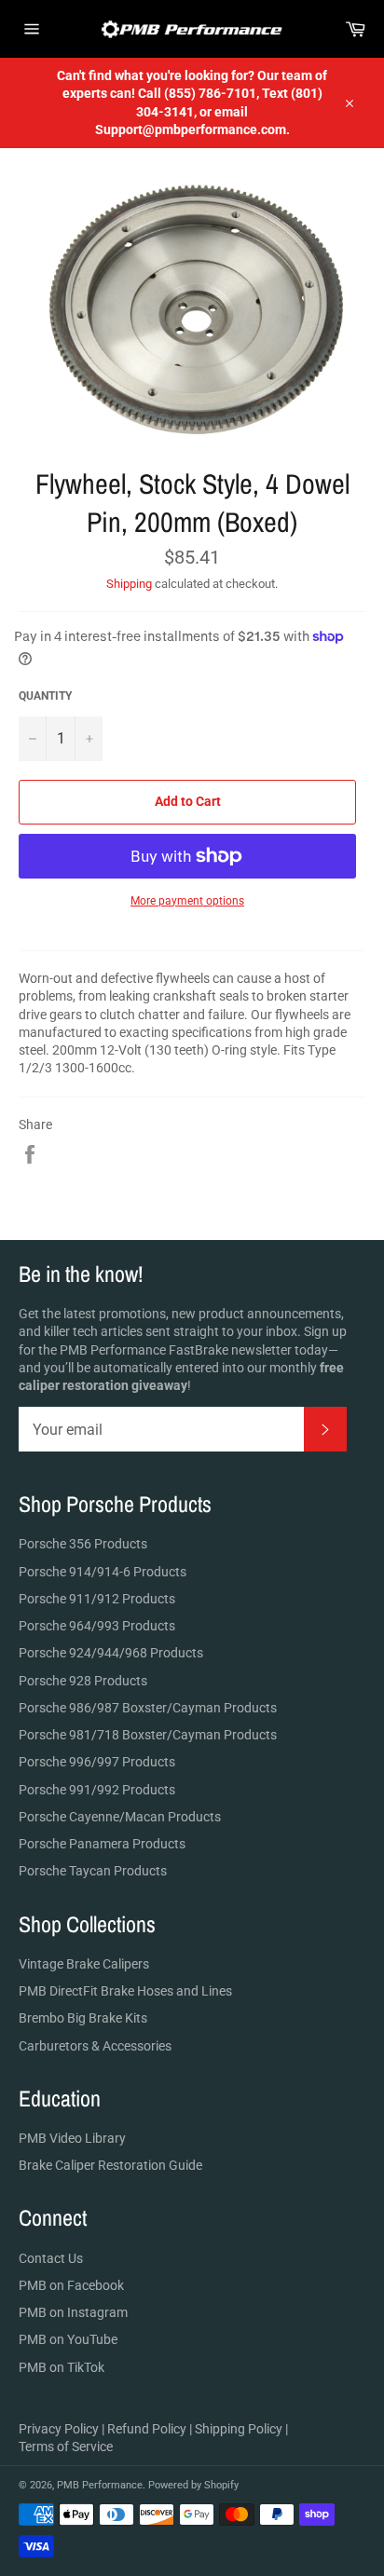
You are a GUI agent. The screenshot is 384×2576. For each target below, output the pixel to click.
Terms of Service (66, 2447)
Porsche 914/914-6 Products (103, 1572)
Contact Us (51, 2258)
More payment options (187, 901)
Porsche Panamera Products (102, 1844)
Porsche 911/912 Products (97, 1599)
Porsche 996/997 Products (97, 1762)
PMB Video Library (72, 2138)
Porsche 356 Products (83, 1544)
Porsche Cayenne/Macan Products (120, 1817)
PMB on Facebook (71, 2285)
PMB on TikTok (62, 2367)
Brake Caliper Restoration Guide (110, 2165)
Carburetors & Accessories (95, 2046)
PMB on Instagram (73, 2312)
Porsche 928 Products (83, 1681)
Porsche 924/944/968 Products (111, 1653)
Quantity (45, 696)
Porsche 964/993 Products (97, 1626)
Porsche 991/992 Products (97, 1790)
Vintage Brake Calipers (84, 1964)
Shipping (129, 584)
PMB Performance (100, 2485)
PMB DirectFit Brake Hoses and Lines (125, 1991)
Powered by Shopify (193, 2485)
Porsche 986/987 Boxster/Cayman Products (148, 1708)
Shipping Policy (239, 2429)
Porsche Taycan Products (93, 1871)
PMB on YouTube (68, 2339)
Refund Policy (147, 2429)
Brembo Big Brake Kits (83, 2018)
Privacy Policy (59, 2429)
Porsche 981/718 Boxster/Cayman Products (148, 1735)
